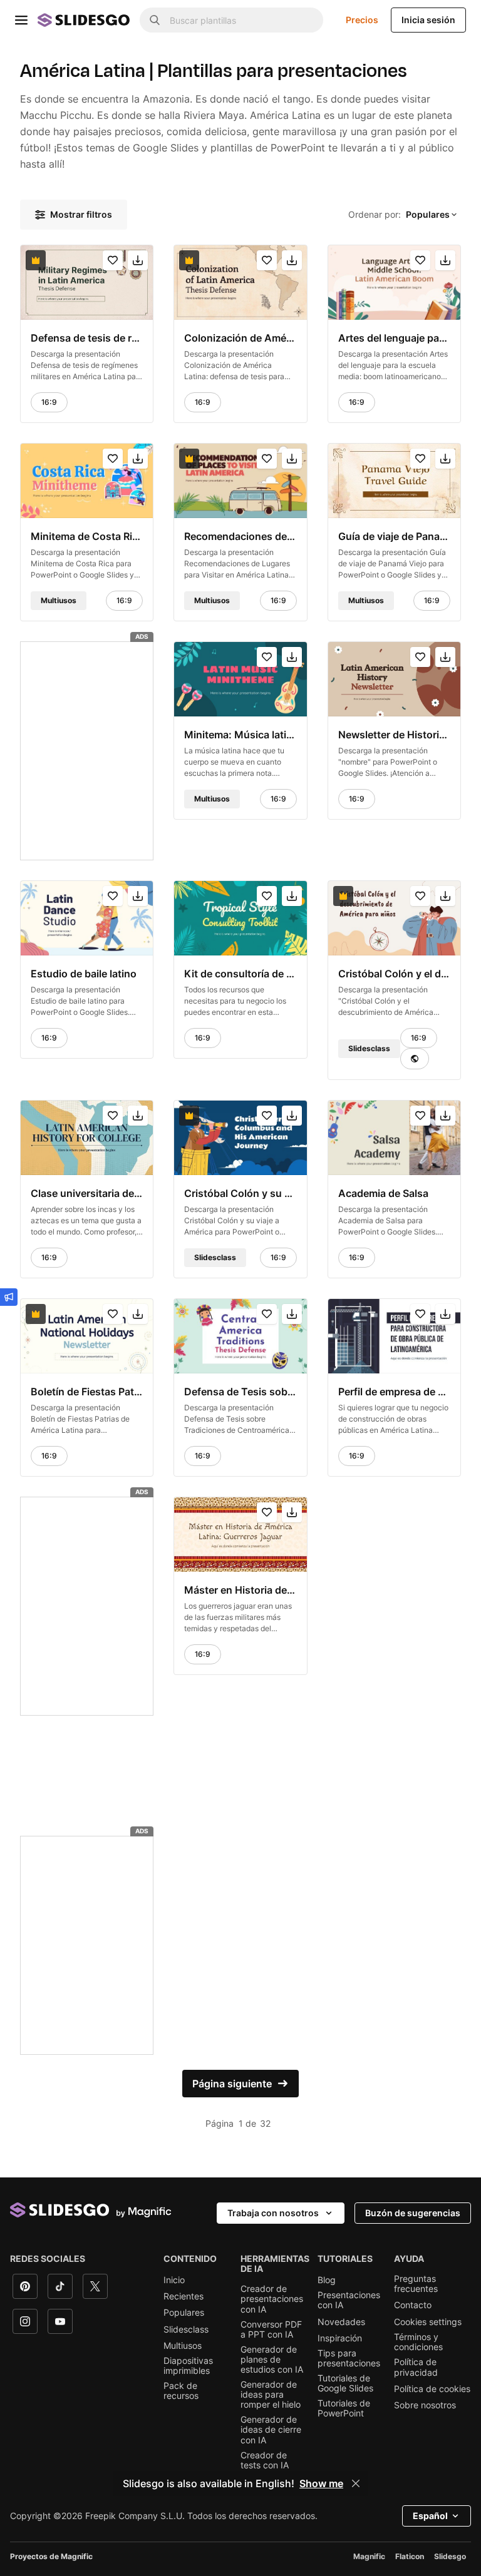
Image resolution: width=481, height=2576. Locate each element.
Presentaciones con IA (349, 2300)
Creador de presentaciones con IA (272, 2299)
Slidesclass (186, 2329)
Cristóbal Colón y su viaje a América (240, 1193)
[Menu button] (21, 20)
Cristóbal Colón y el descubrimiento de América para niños (394, 974)
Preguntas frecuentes (416, 2284)
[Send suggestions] (9, 1297)
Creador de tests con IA (265, 2460)
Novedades (341, 2322)
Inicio (174, 2280)
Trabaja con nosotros (273, 2213)
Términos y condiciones (418, 2342)
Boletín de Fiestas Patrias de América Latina (87, 1392)
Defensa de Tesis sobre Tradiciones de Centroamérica (240, 1392)
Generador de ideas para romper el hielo (271, 2395)
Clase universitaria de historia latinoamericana (87, 1193)
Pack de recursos (181, 2391)
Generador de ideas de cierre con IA (271, 2430)
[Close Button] (356, 2483)
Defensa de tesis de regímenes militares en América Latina (87, 338)
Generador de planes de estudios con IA (272, 2360)
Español (430, 2516)
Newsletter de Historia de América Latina (394, 735)
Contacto (413, 2305)
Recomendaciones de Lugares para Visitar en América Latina (240, 536)
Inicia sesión (428, 20)
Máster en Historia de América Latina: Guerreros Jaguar (240, 1590)
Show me (321, 2483)
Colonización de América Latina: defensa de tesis (240, 338)
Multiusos (183, 2346)
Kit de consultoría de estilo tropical (240, 974)
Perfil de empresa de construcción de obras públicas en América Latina (394, 1392)
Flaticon (410, 2556)
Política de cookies (432, 2389)
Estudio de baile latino (84, 974)
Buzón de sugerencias (413, 2213)
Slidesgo (450, 2556)
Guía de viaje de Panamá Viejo (394, 536)
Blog (327, 2280)
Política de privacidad (416, 2367)
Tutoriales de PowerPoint (344, 2408)
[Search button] (155, 20)
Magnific (369, 2556)
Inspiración (340, 2338)
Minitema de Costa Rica (87, 536)
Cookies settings (428, 2322)
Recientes (184, 2296)
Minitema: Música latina (240, 735)
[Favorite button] (113, 260)
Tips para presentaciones (349, 2358)
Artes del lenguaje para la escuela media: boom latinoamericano (394, 338)
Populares (184, 2313)
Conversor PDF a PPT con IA (271, 2329)
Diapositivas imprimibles (188, 2366)
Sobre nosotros (425, 2405)
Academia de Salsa (383, 1193)
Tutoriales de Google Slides (345, 2383)
